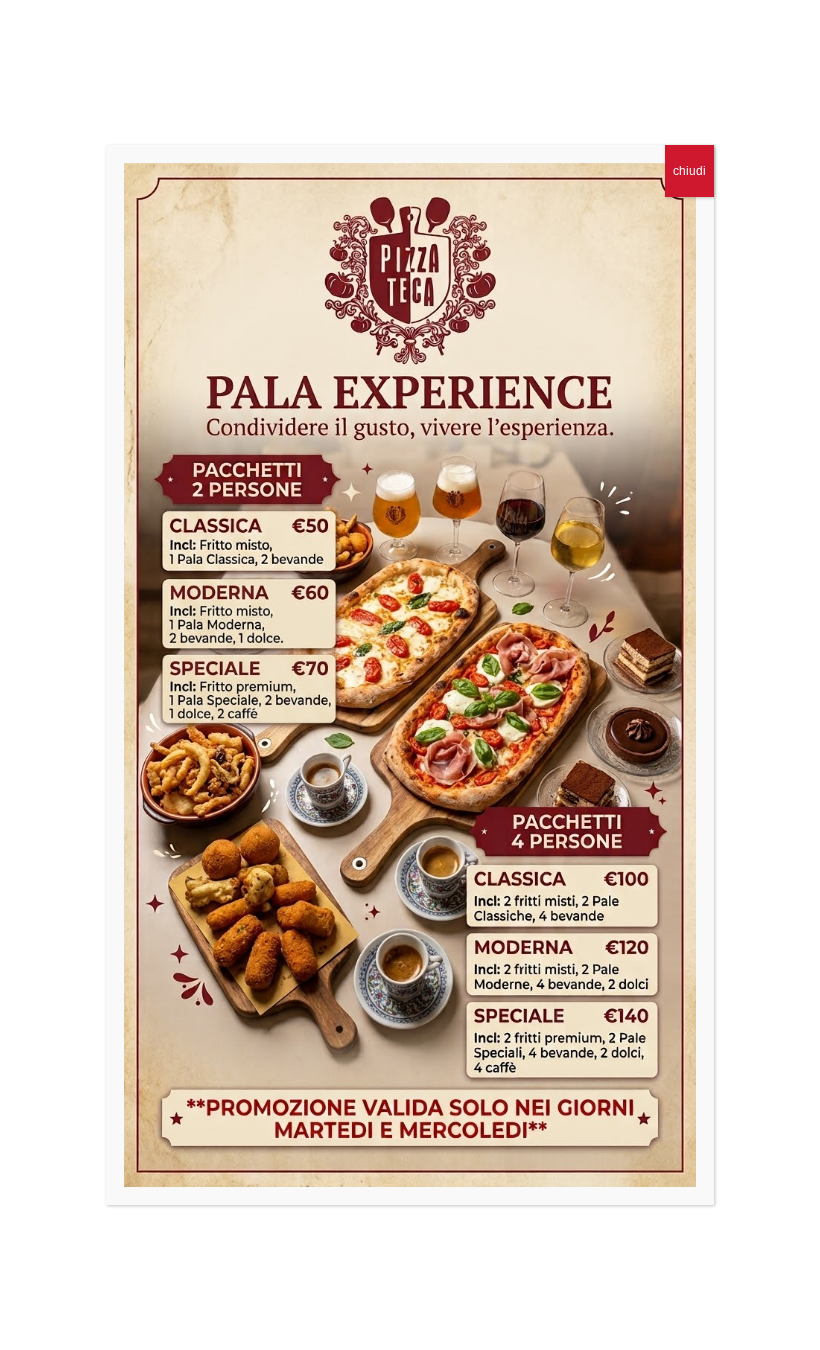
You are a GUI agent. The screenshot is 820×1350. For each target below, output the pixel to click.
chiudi (689, 171)
